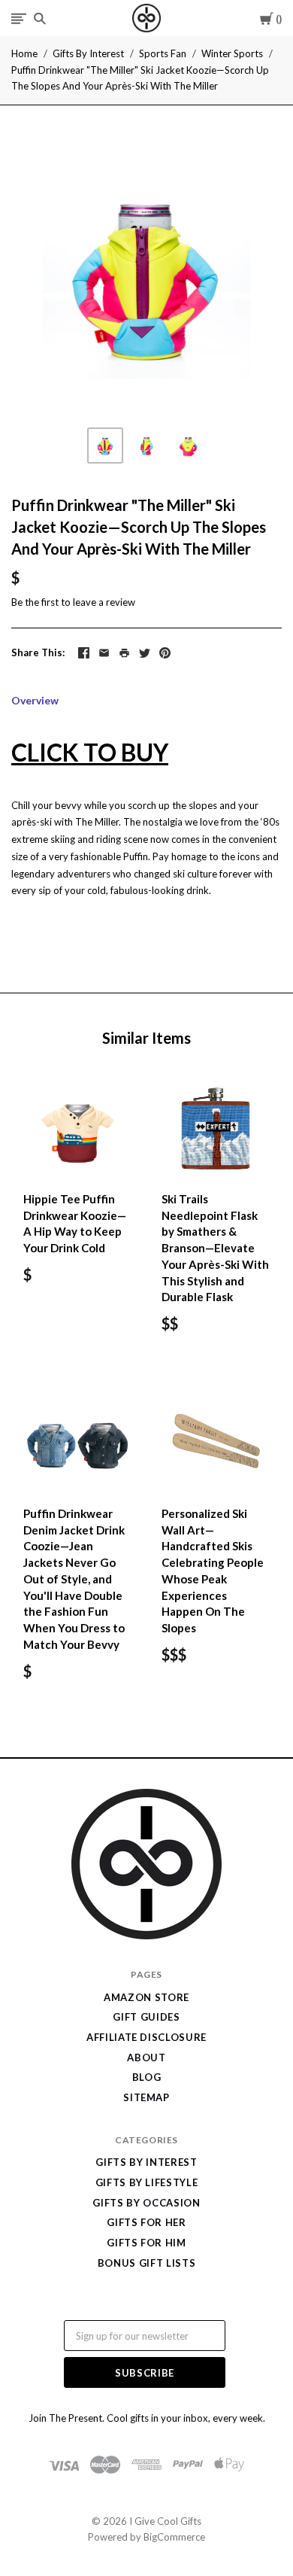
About (146, 2057)
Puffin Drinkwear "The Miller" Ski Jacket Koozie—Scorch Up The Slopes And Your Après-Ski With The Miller (140, 78)
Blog (147, 2077)
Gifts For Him (146, 2243)
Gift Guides (146, 2017)
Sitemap (146, 2097)
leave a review (104, 602)
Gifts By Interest (88, 53)
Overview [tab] (35, 700)
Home (24, 53)
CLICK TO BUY (90, 752)
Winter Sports (232, 53)
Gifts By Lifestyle (147, 2182)
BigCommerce (174, 2537)
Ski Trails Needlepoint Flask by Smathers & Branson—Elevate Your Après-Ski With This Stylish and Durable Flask (215, 1248)
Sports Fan (163, 53)
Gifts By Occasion (146, 2203)
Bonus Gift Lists (146, 2263)
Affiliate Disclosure (146, 2037)
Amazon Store (146, 1997)
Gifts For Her (146, 2222)
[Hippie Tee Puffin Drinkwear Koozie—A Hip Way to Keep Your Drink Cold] (77, 1127)
